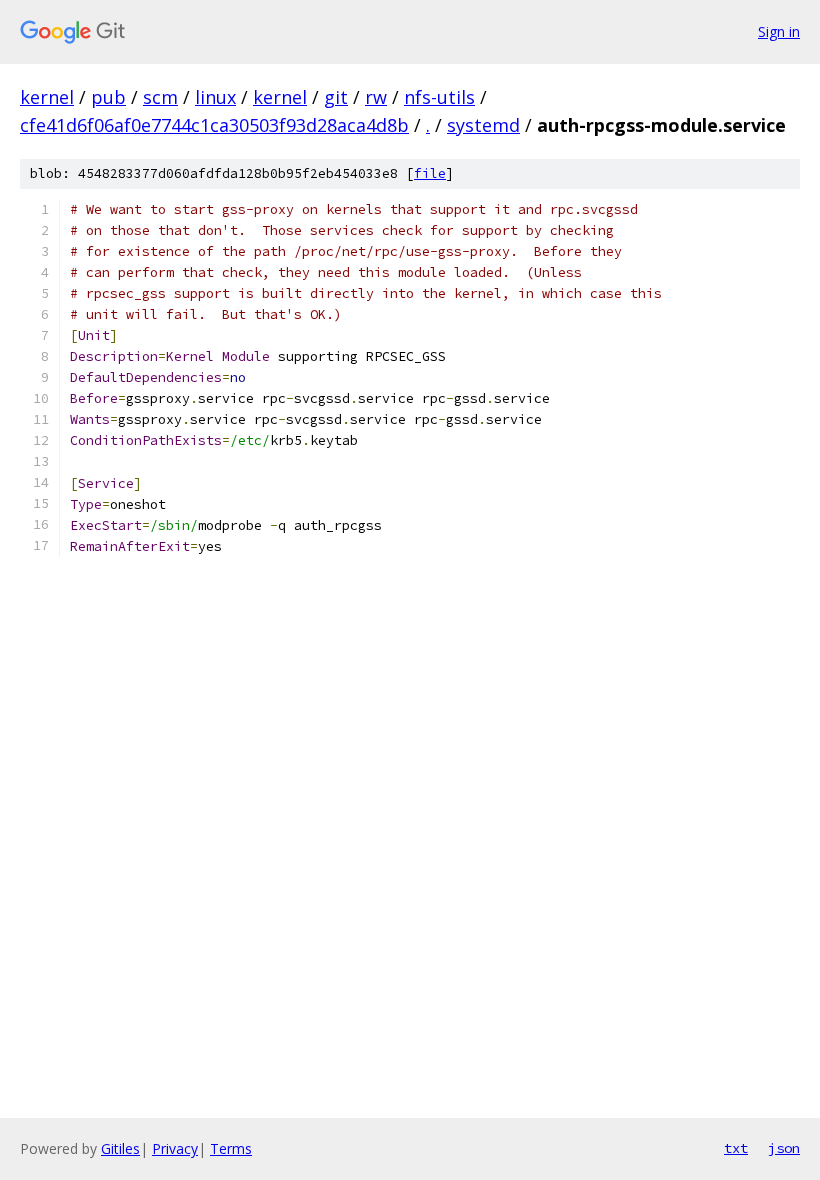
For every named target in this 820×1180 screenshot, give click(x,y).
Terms (231, 1148)
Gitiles (120, 1148)
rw (376, 97)
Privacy (175, 1148)
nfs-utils (439, 97)
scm (160, 97)
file (430, 173)
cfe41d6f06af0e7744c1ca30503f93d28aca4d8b (214, 125)
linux (215, 97)
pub (108, 97)
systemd (483, 125)
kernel (47, 97)
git (336, 97)
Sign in (779, 31)
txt (736, 1148)
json (784, 1148)
